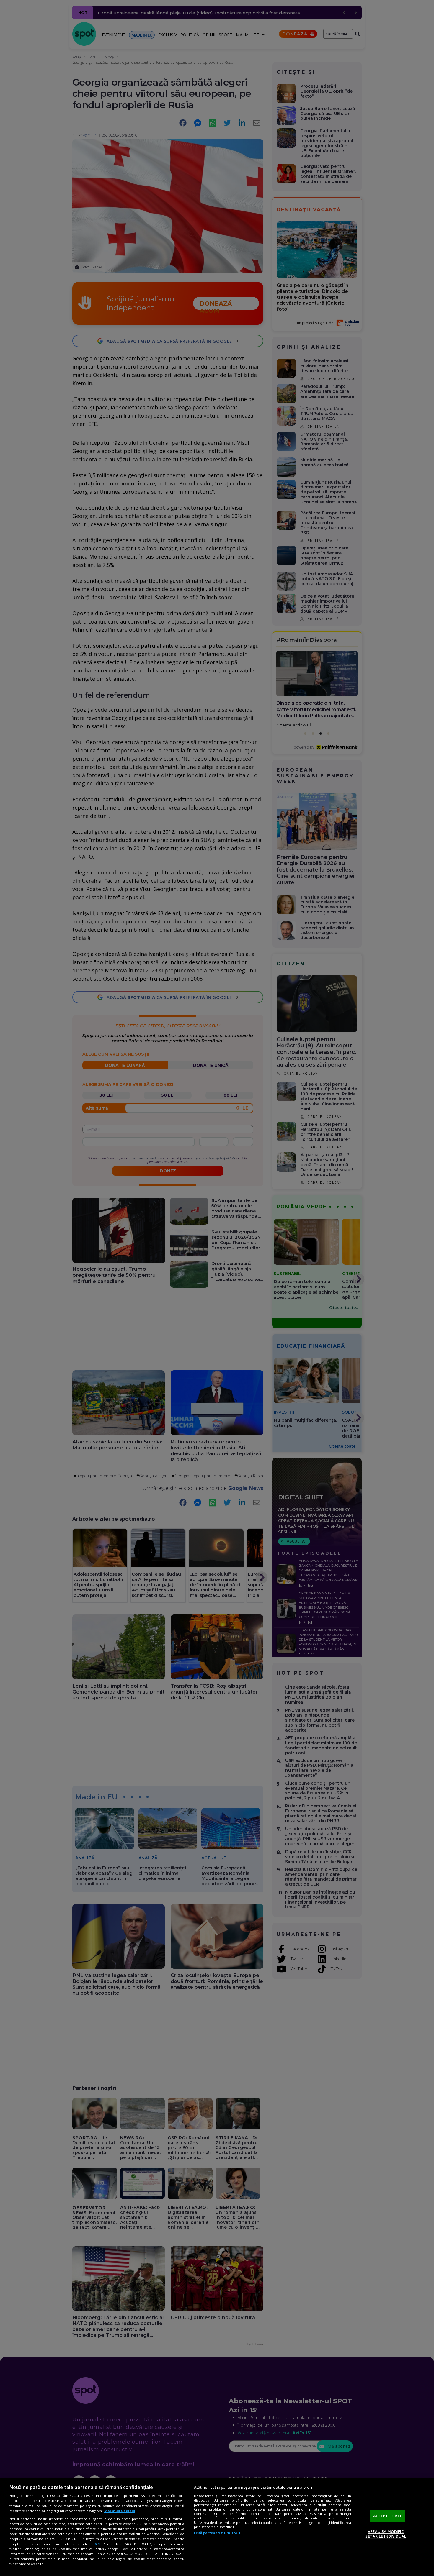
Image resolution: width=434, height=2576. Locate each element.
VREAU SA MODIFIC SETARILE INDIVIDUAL (386, 2534)
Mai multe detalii (120, 2511)
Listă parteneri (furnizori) (217, 2533)
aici (98, 2544)
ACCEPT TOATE (388, 2516)
